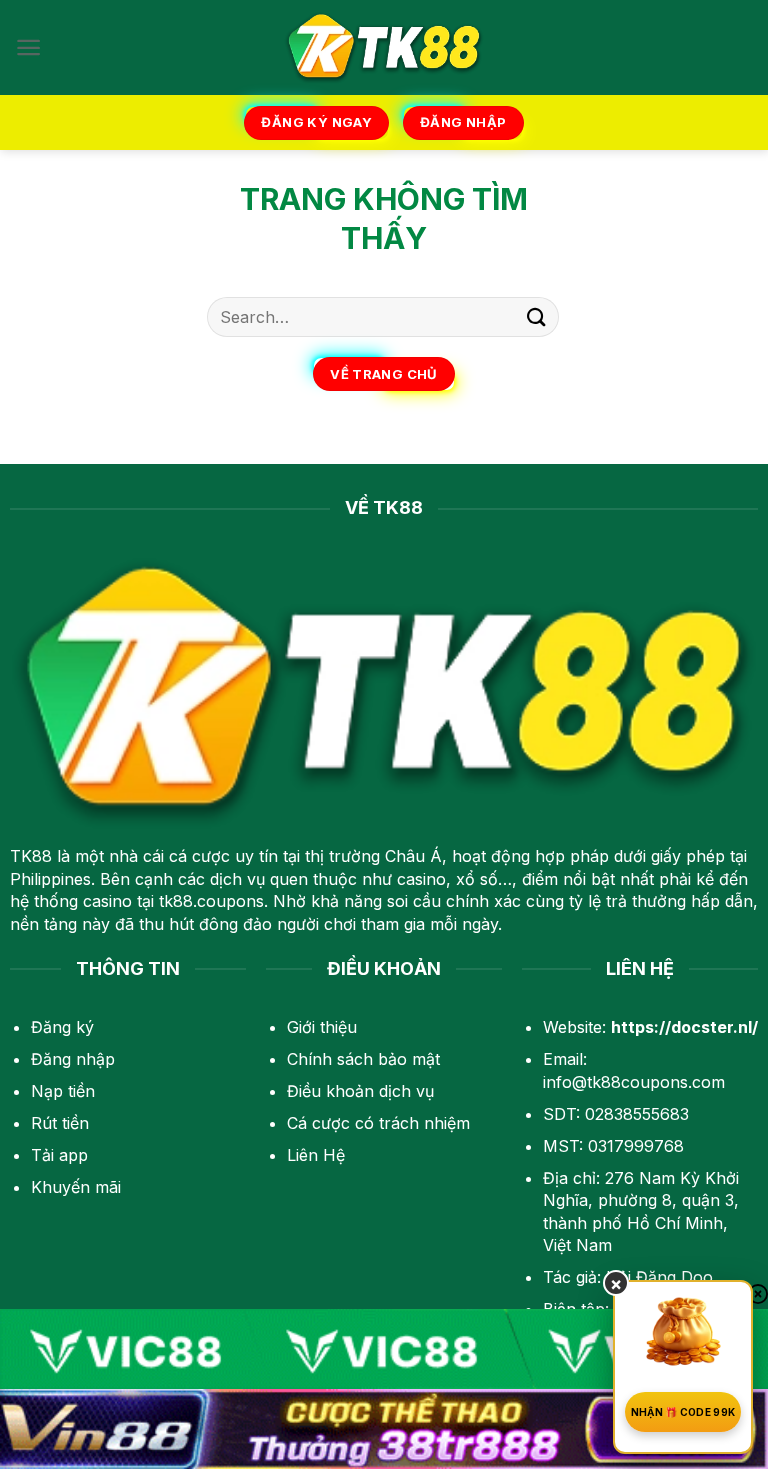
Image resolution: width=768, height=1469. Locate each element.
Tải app (59, 1155)
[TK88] (384, 47)
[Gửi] (537, 316)
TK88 (31, 856)
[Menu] (28, 47)
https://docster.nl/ (684, 1027)
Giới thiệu (322, 1027)
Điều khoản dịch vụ (360, 1091)
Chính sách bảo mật (363, 1059)
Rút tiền (60, 1123)
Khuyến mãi (76, 1187)
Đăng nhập (73, 1059)
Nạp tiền (63, 1091)
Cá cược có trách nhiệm (378, 1123)
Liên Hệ (316, 1155)
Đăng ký (62, 1027)
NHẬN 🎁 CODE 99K (683, 1412)
